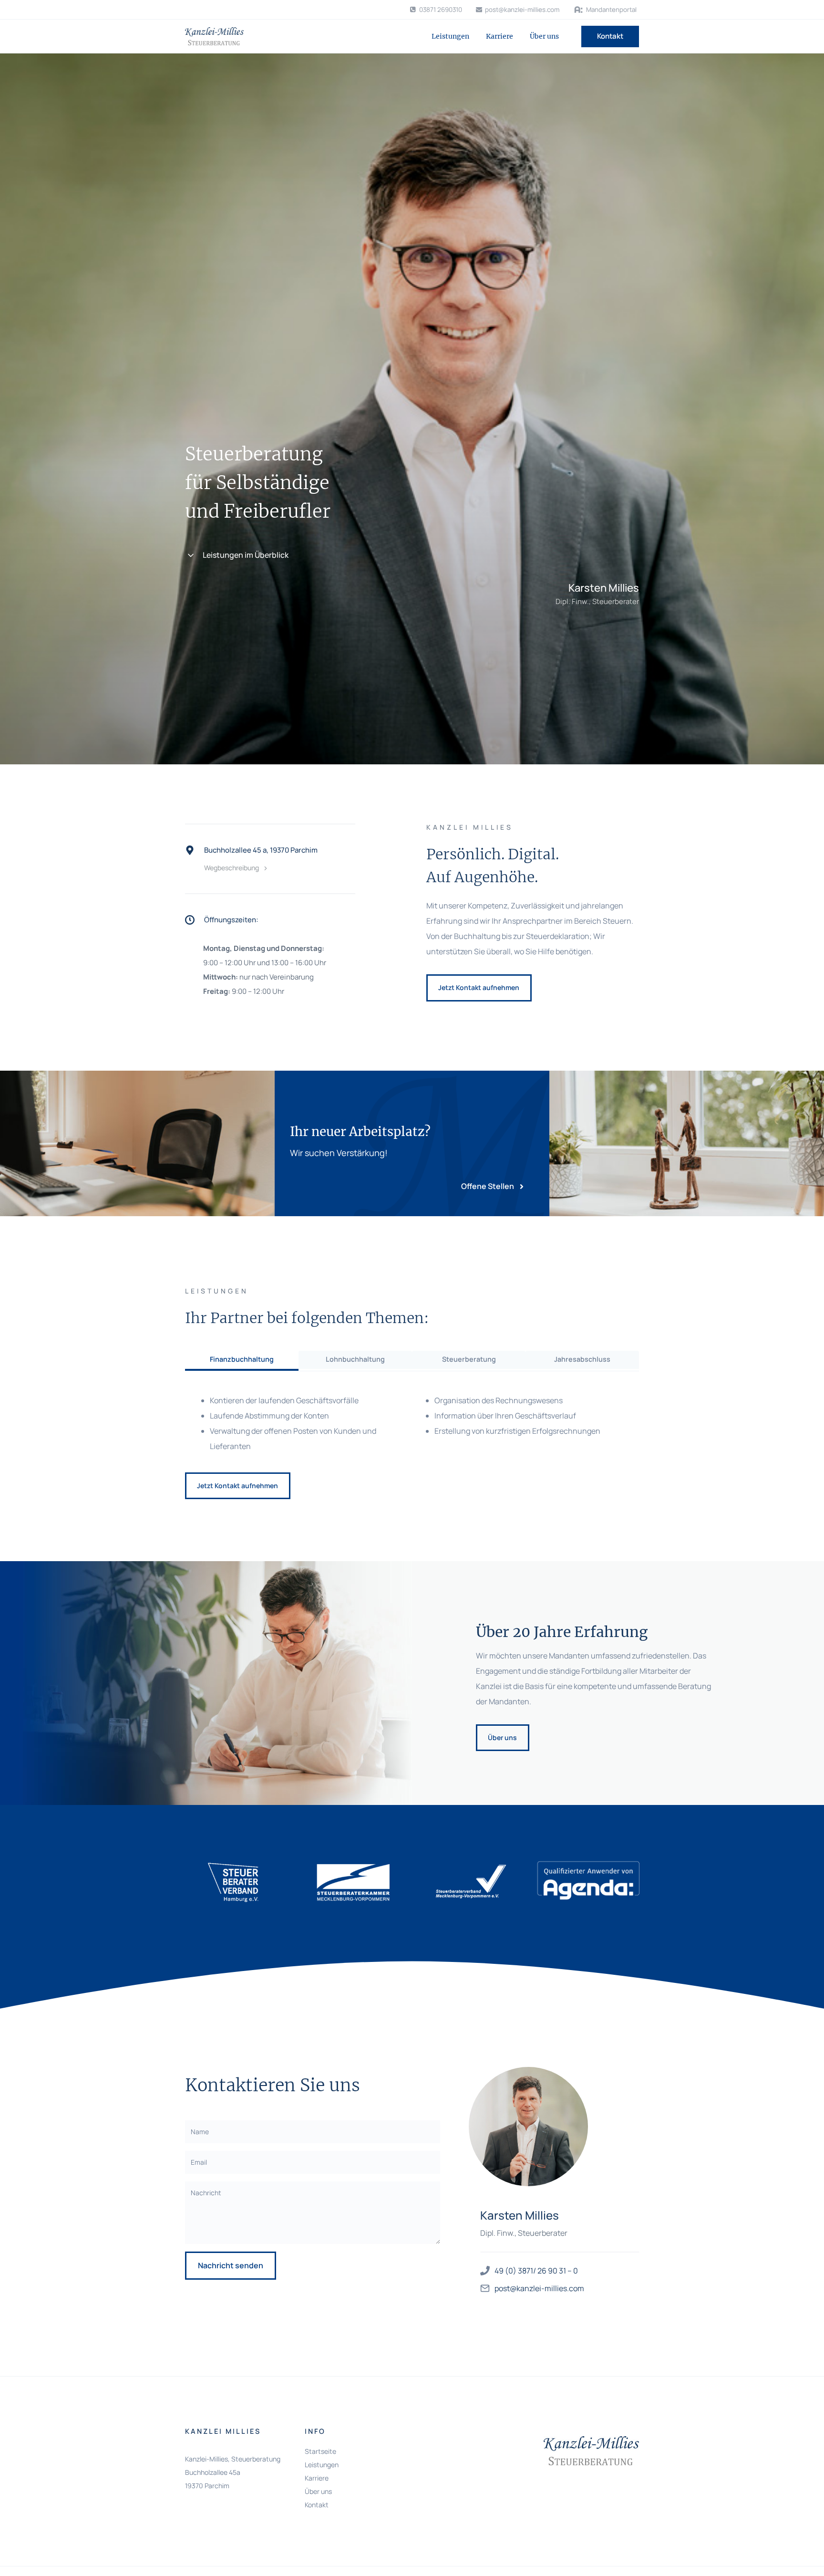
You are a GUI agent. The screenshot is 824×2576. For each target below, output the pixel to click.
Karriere (500, 36)
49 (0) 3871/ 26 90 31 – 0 (536, 2271)
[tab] (242, 1361)
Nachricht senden (231, 2265)
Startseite (320, 2451)
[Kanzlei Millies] (214, 36)
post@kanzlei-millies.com (539, 2288)
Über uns (544, 36)
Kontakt (610, 36)
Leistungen (450, 36)
